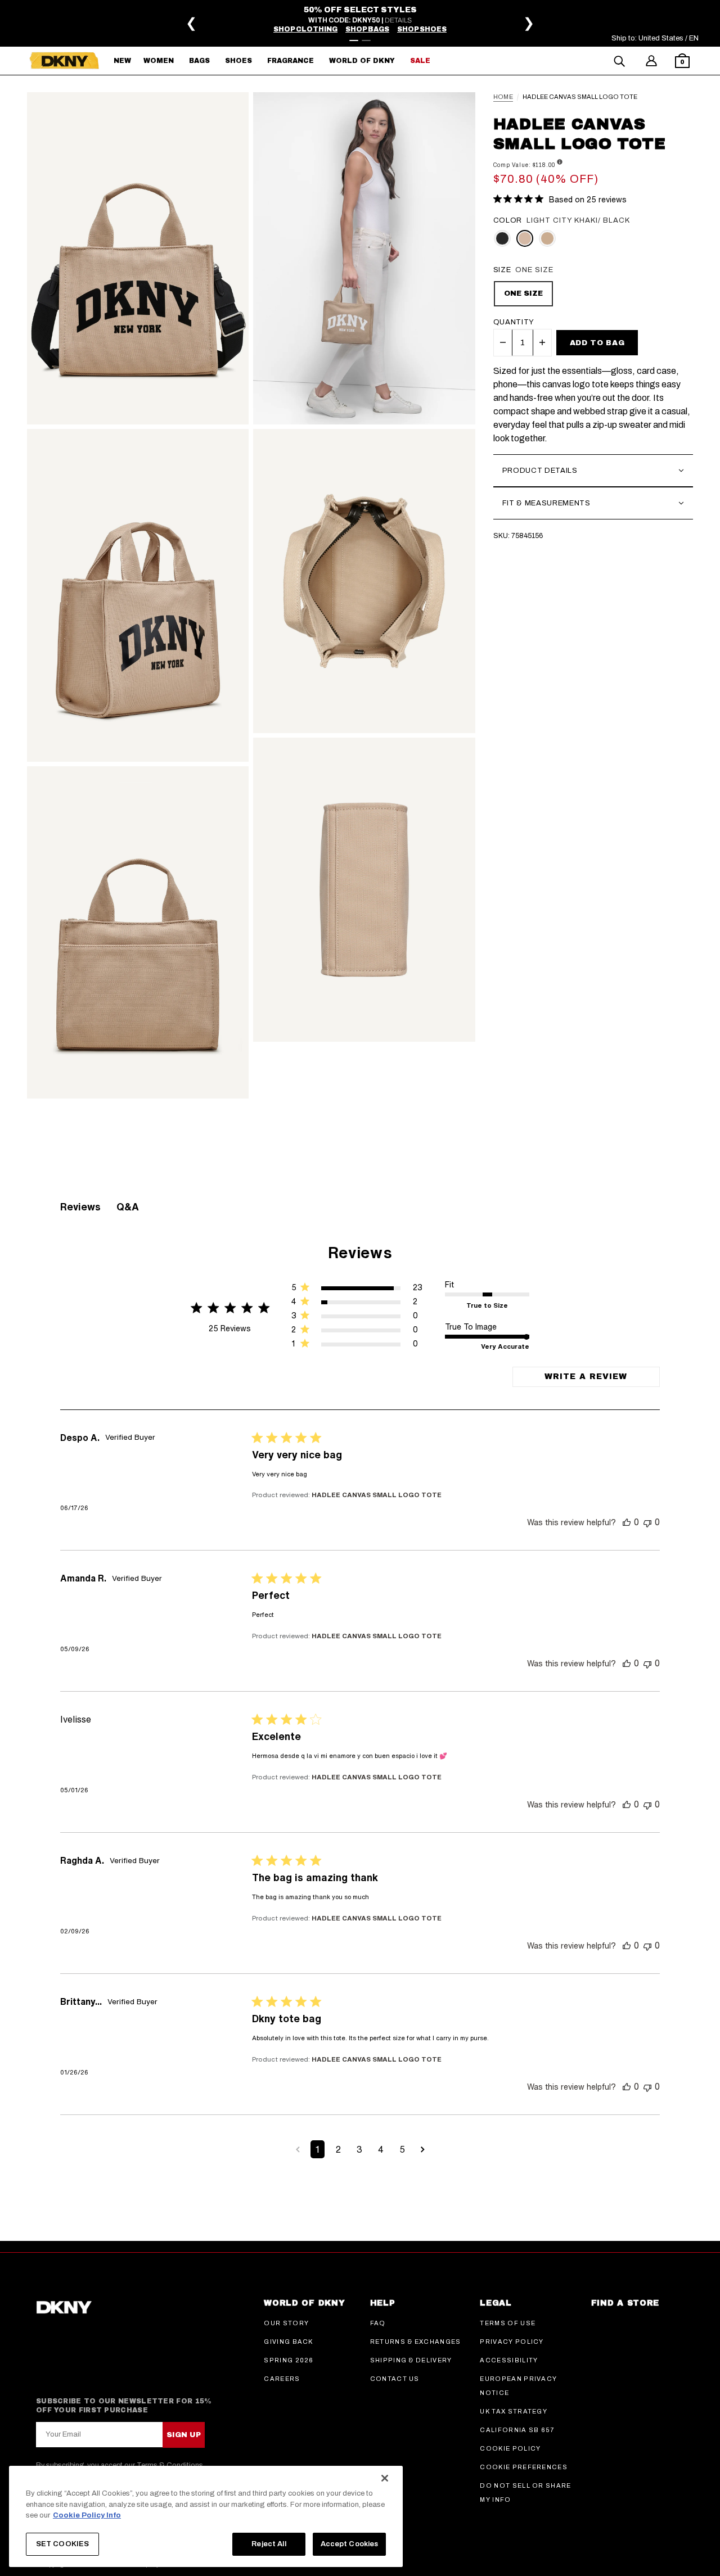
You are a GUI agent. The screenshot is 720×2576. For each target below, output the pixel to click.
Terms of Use (508, 2323)
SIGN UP (184, 2435)
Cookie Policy (510, 2448)
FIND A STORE (625, 2303)
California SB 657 (517, 2430)
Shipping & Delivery (411, 2360)
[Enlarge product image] (138, 259)
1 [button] (318, 2149)
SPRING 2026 (289, 2360)
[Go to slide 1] (354, 40)
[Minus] (503, 342)
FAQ (378, 2323)
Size (502, 270)
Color (508, 220)
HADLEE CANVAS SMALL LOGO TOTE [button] (377, 1495)
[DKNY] (64, 61)
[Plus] (542, 342)
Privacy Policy (512, 2342)
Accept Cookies (350, 2543)
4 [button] (381, 2149)
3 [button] (359, 2149)
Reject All (269, 2543)
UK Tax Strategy (514, 2411)
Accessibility (509, 2360)
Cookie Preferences (524, 2467)
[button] (682, 62)
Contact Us (395, 2379)
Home (503, 97)
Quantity (514, 322)
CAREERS (282, 2379)
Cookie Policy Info (87, 2515)
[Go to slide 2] (366, 40)
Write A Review (586, 1377)
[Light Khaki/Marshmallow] (547, 238)
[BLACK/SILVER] (502, 238)
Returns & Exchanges (416, 2342)
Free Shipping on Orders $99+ (364, 18)
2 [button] (338, 2149)
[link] (357, 1346)
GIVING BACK (289, 2342)
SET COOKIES (62, 2543)
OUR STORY (286, 2323)
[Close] (385, 2478)
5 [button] (402, 2149)
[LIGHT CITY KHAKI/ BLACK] (525, 238)
